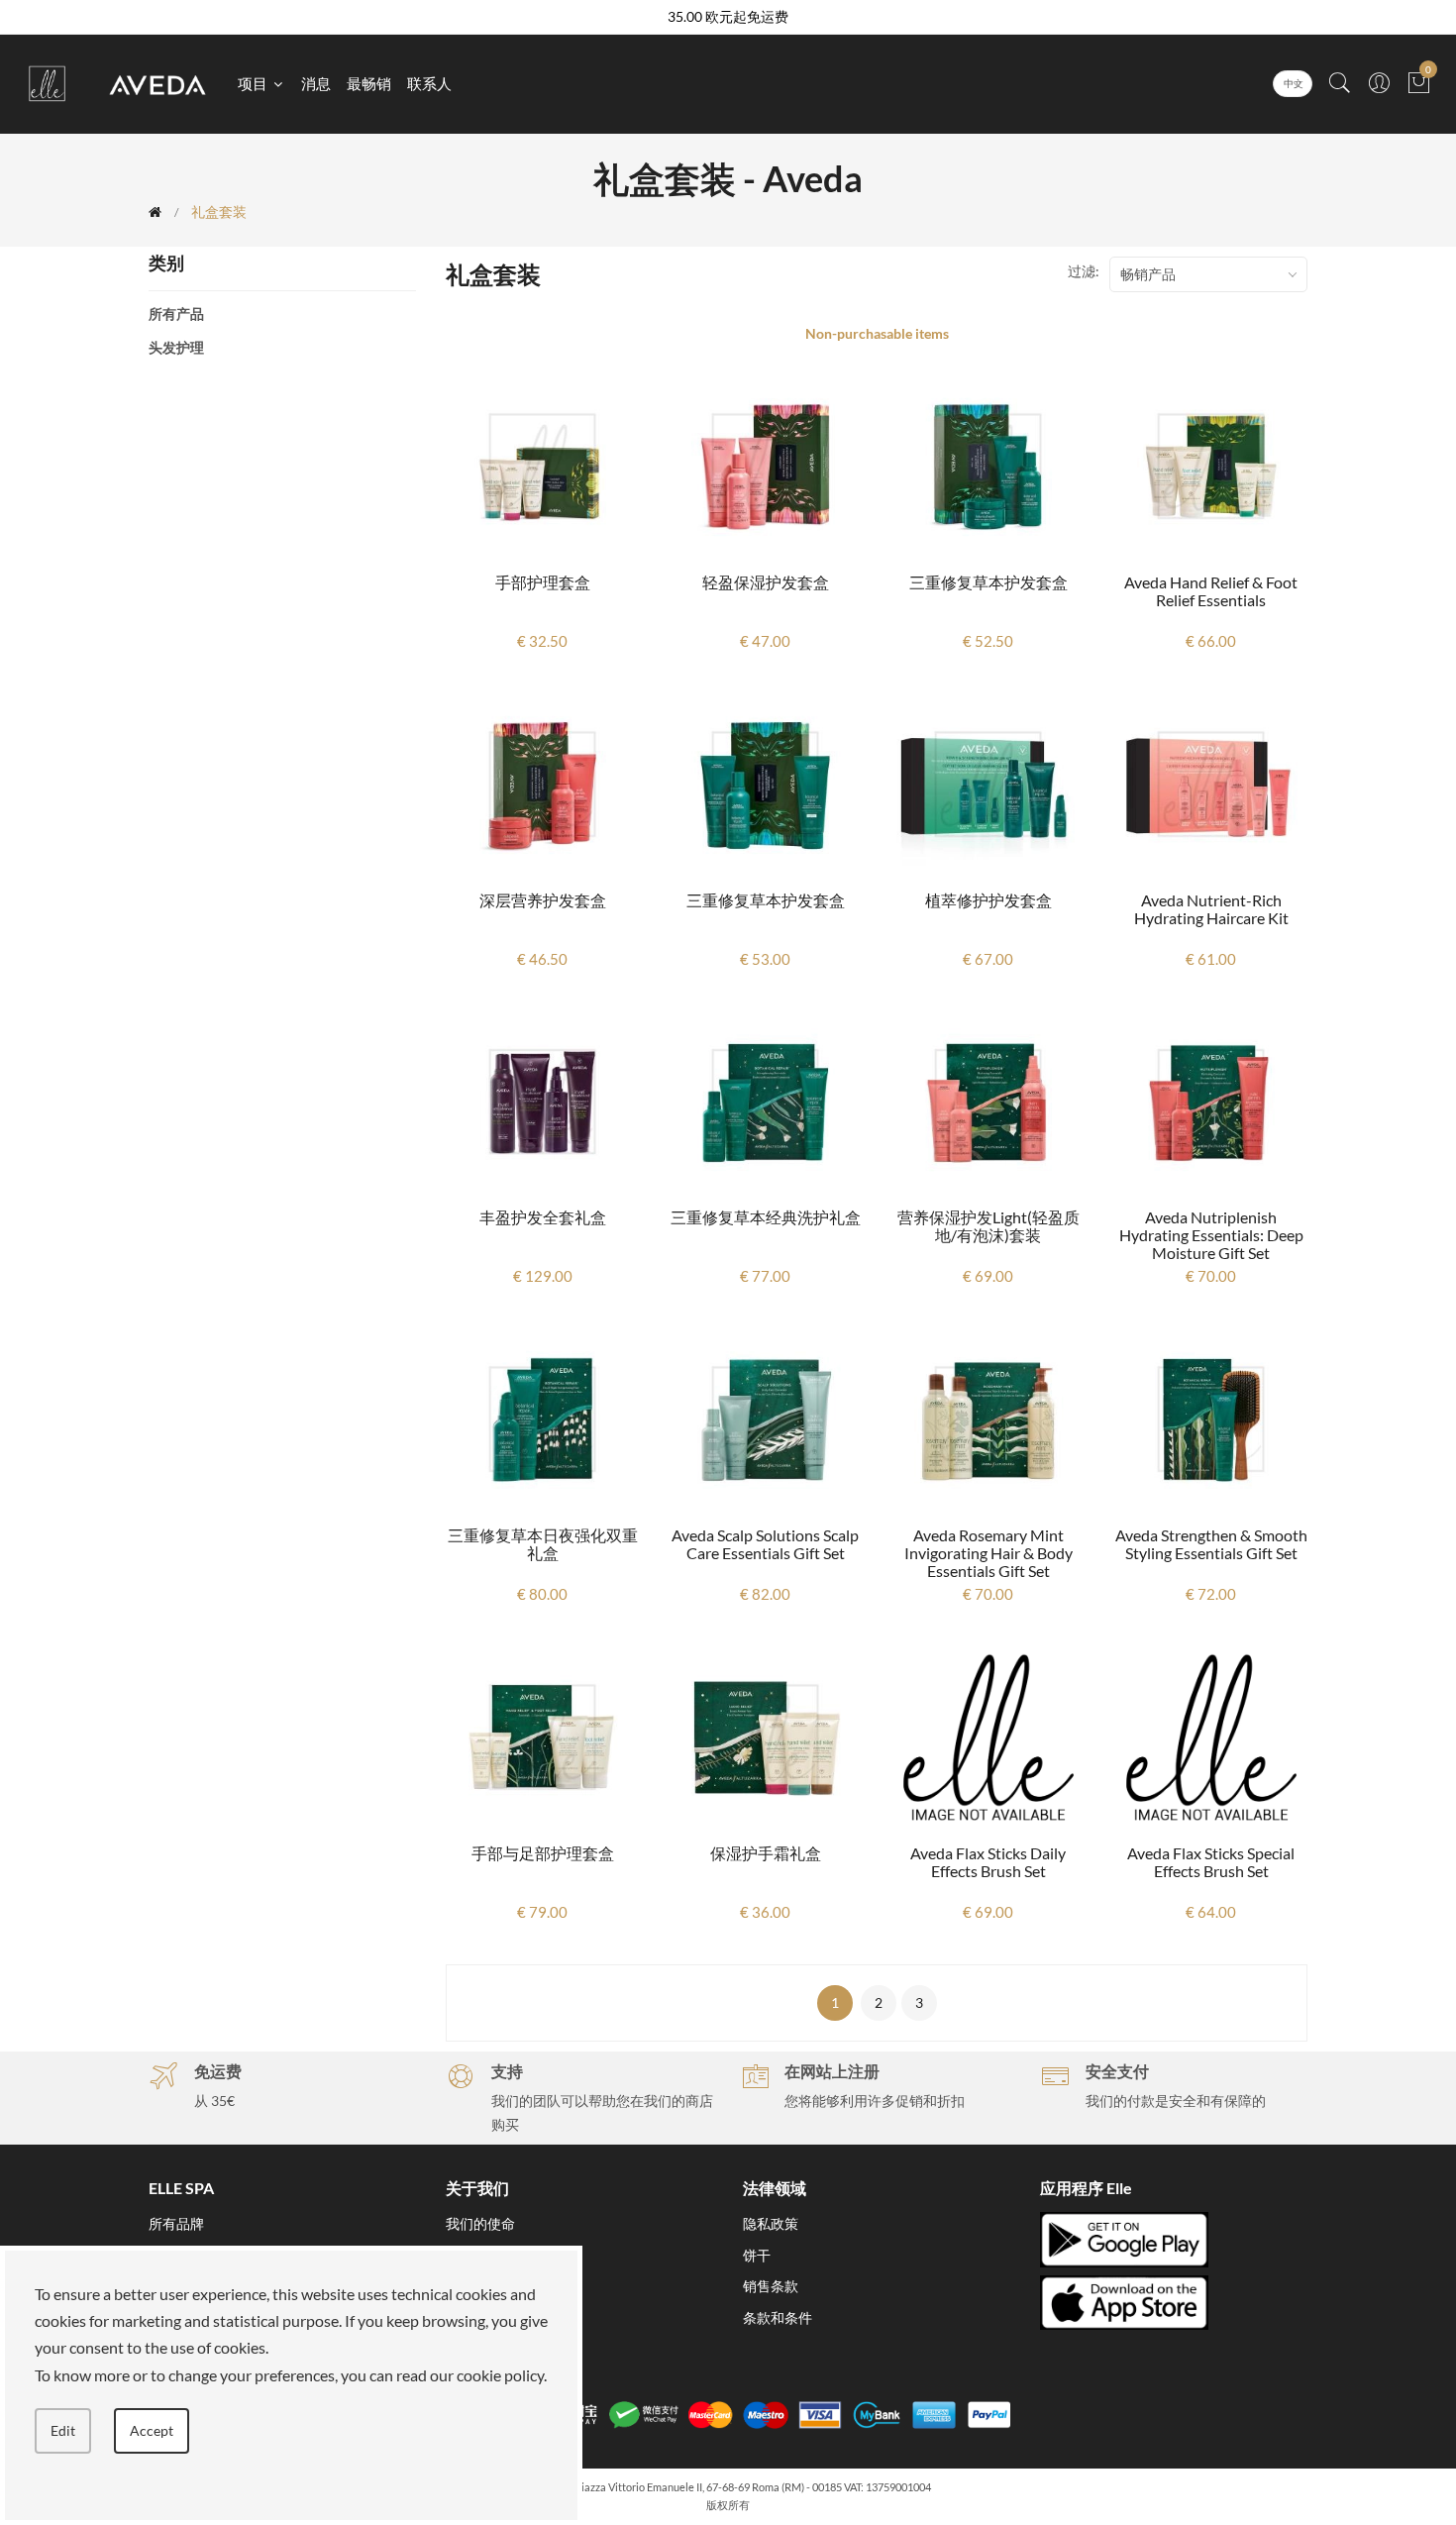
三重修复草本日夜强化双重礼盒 (543, 1544)
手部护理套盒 (543, 582)
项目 (254, 83)
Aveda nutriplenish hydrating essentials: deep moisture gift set (1211, 1235)
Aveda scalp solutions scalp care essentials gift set (765, 1544)
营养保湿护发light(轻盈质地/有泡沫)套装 (988, 1226)
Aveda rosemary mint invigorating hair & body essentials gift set (988, 1553)
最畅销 (369, 83)
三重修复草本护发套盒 (988, 582)
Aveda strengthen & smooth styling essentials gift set (1211, 1544)
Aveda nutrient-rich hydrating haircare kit (1211, 909)
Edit (63, 2430)
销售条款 (771, 2286)
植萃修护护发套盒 (988, 900)
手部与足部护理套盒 (543, 1853)
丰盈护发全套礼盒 (543, 1217)
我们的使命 (480, 2223)
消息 (316, 83)
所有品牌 (176, 2223)
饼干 (757, 2255)
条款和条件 (778, 2317)
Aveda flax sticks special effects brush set (1211, 1862)
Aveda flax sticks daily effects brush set (988, 1862)
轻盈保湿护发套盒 (766, 582)
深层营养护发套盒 (543, 900)
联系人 (429, 83)
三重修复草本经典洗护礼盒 (766, 1217)
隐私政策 (771, 2223)
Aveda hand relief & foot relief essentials (1211, 591)
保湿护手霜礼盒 (766, 1853)
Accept (152, 2430)
